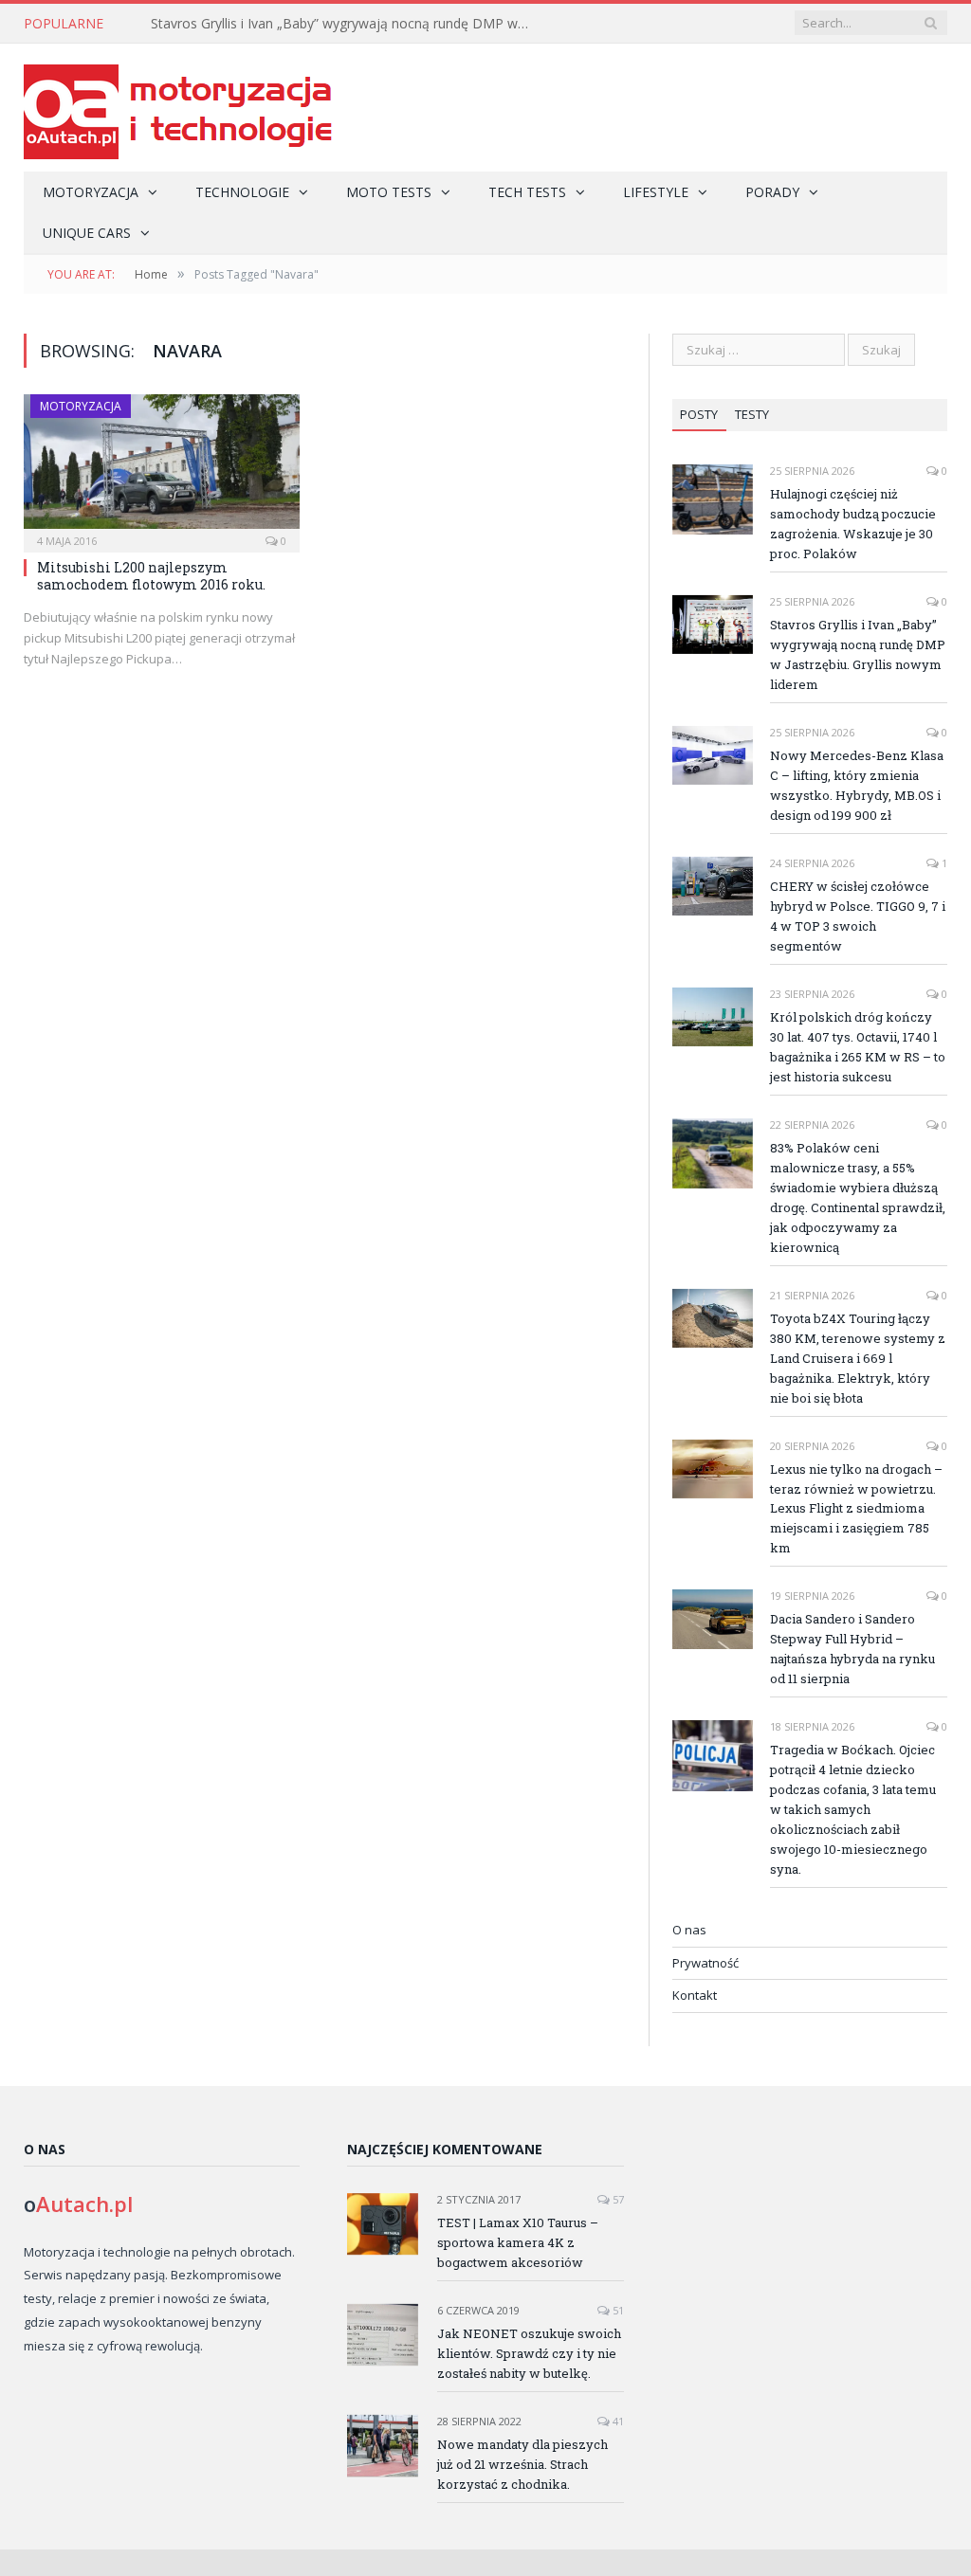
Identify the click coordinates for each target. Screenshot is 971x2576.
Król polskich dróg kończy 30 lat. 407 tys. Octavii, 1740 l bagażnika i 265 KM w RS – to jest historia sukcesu (858, 1047)
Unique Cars (87, 233)
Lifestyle (656, 192)
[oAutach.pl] (178, 108)
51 (617, 2310)
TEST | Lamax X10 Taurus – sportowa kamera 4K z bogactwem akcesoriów (518, 2242)
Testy (752, 414)
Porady (772, 192)
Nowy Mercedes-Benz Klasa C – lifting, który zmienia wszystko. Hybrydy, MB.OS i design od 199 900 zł (857, 785)
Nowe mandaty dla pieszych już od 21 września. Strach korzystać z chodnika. (522, 2464)
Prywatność (705, 1963)
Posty (699, 414)
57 (617, 2199)
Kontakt (695, 1995)
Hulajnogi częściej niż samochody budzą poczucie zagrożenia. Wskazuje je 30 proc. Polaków (853, 524)
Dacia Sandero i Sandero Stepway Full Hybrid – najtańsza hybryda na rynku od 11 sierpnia (852, 1649)
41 (617, 2421)
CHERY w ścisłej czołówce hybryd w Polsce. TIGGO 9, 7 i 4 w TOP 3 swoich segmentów (858, 916)
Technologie (242, 192)
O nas (689, 1930)
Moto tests (389, 192)
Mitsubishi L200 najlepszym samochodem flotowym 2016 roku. (151, 576)
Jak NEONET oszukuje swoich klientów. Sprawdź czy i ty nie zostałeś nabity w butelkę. (529, 2353)
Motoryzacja (91, 192)
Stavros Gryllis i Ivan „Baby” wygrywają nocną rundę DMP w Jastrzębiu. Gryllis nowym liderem (345, 24)
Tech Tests (527, 192)
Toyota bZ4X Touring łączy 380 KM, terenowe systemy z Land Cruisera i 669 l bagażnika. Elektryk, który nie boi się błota (858, 1358)
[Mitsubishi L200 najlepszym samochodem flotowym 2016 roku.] (162, 467)
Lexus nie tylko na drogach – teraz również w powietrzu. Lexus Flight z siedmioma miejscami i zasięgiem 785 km (856, 1509)
